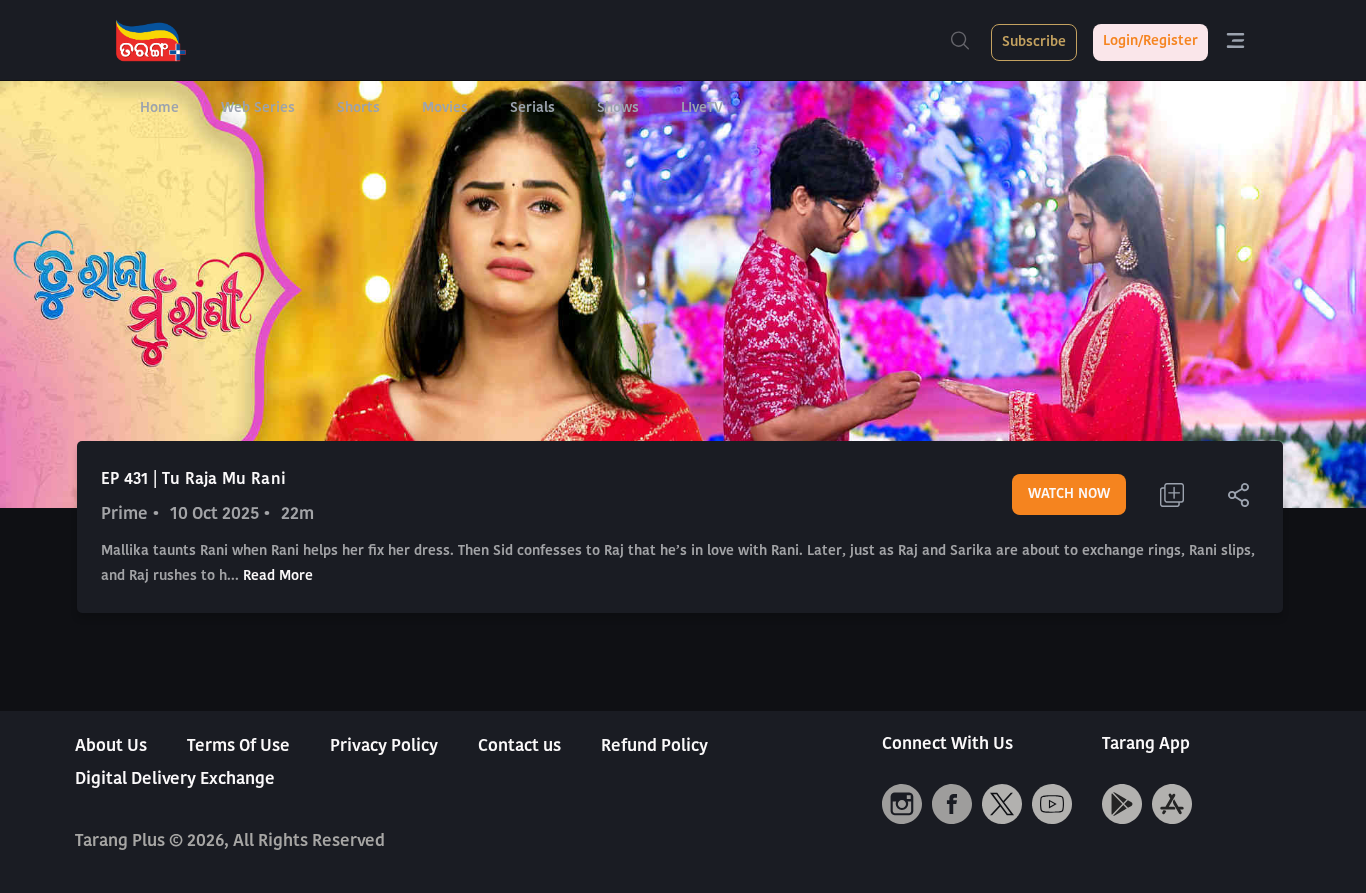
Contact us (519, 746)
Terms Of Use (238, 746)
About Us (111, 746)
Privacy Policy (384, 746)
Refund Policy (654, 746)
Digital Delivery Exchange (175, 779)
